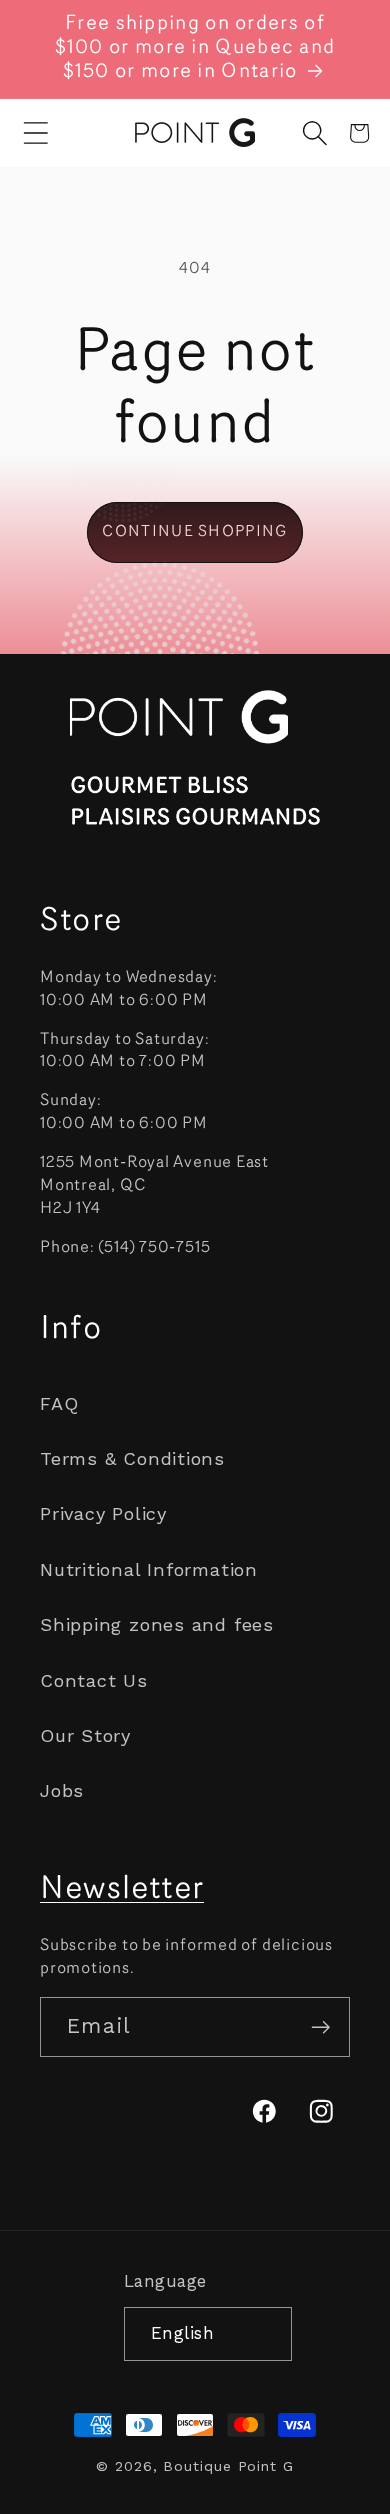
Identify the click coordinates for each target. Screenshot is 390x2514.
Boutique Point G (228, 2466)
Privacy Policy (103, 1513)
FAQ (59, 1403)
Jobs (62, 1790)
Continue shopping (194, 532)
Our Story (85, 1735)
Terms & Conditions (132, 1458)
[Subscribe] (320, 2027)
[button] (36, 133)
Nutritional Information (149, 1569)
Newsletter (122, 1890)
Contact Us (94, 1680)
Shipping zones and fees (157, 1624)
